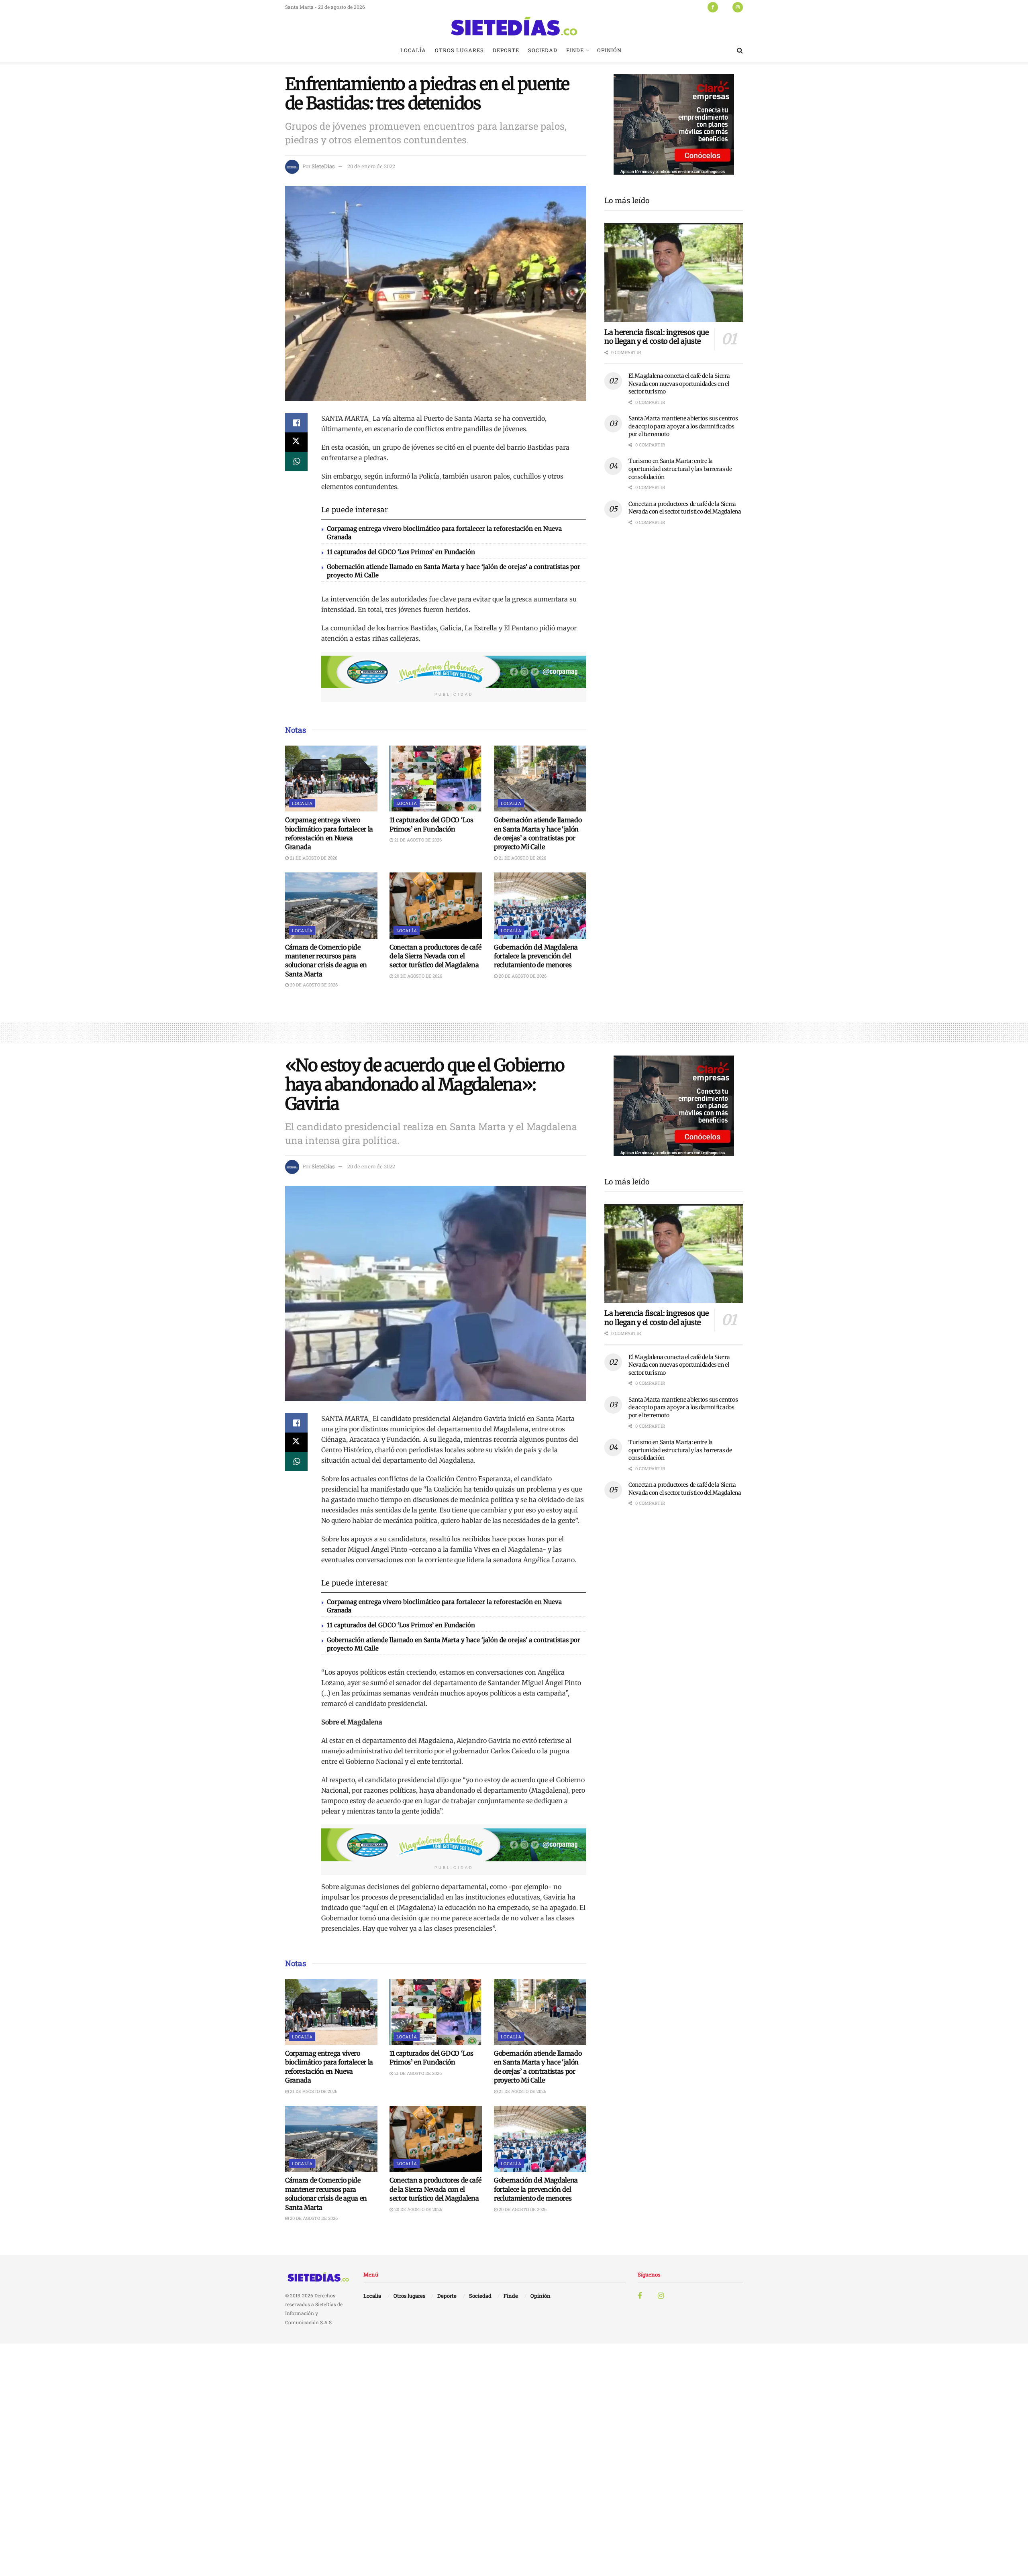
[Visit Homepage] (514, 26)
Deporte (506, 50)
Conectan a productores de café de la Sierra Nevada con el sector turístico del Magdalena (435, 956)
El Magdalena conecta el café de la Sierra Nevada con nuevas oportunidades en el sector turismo (679, 384)
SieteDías (323, 166)
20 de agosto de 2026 (313, 985)
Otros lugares (459, 50)
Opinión (609, 50)
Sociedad (543, 50)
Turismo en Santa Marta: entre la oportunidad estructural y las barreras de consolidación (680, 469)
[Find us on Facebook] (713, 7)
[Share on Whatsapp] (296, 461)
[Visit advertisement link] (454, 672)
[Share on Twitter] (296, 442)
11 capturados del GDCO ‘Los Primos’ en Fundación (401, 552)
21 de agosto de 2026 (313, 858)
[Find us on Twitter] (725, 7)
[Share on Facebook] (296, 423)
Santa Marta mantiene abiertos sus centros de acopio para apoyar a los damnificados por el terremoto (683, 426)
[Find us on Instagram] (738, 7)
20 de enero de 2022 (371, 166)
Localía (413, 50)
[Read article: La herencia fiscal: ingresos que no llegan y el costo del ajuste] (674, 272)
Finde (575, 50)
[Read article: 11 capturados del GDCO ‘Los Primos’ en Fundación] (436, 779)
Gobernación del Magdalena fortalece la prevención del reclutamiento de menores (536, 956)
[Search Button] (740, 50)
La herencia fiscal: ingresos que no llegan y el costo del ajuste (656, 337)
